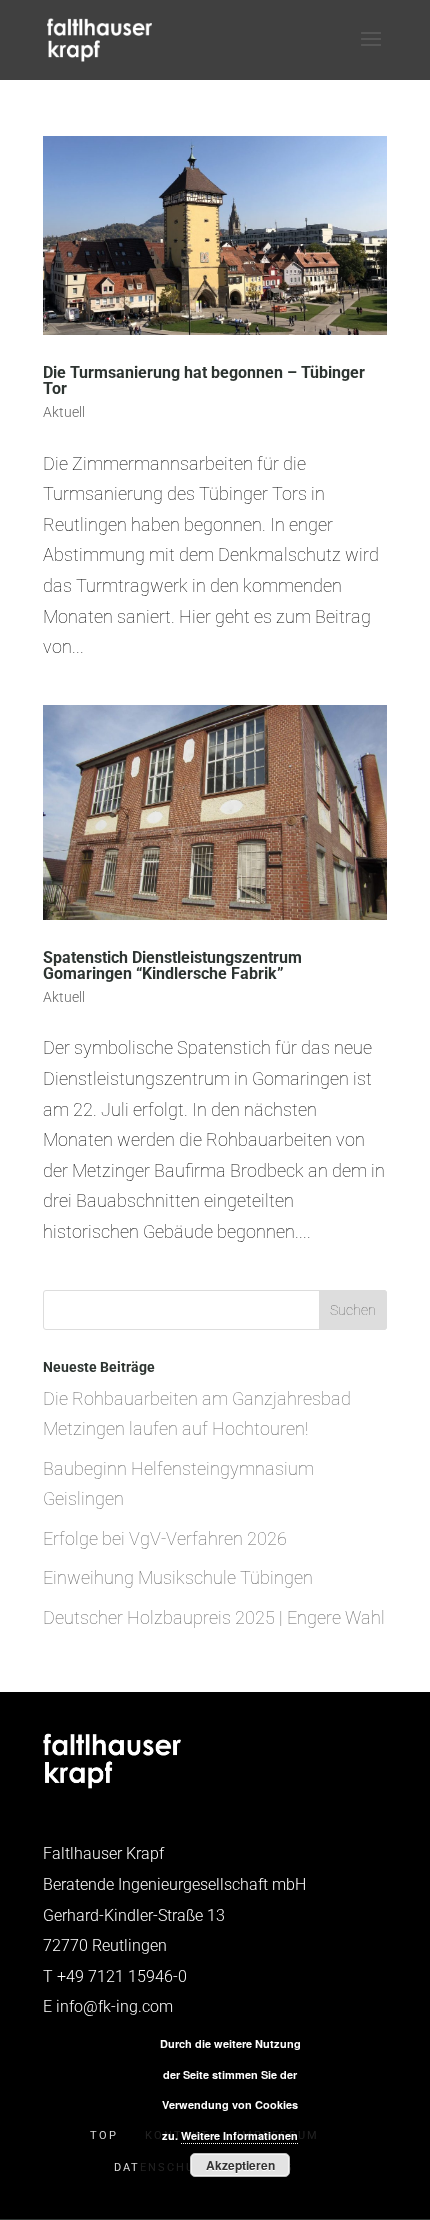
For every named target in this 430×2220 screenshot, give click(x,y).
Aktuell (64, 412)
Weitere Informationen (239, 2135)
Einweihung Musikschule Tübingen (178, 1577)
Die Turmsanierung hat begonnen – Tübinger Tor (204, 380)
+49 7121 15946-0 (122, 1976)
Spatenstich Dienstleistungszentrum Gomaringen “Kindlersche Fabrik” (172, 965)
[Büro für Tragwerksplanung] (112, 1783)
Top (104, 2135)
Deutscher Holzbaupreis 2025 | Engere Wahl (214, 1617)
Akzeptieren (240, 2165)
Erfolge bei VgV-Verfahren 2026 (165, 1538)
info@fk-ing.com (114, 2006)
